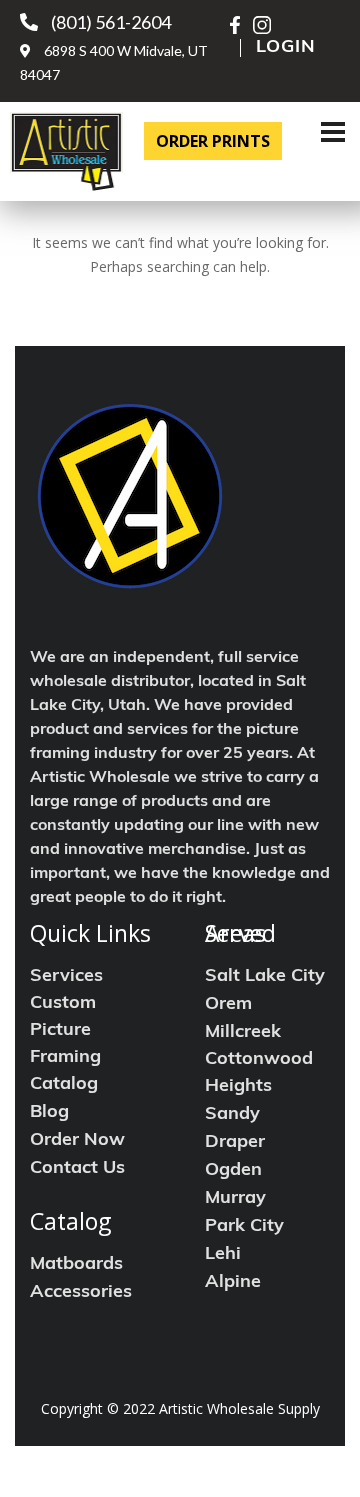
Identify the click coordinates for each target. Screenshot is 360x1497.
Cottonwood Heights (259, 1073)
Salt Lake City (265, 977)
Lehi (223, 1255)
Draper (235, 1143)
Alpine (233, 1283)
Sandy (232, 1115)
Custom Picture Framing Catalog (65, 1044)
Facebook (239, 25)
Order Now (77, 1141)
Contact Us (77, 1169)
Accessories (81, 1293)
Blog (49, 1113)
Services (66, 977)
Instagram (262, 25)
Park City (244, 1227)
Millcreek (243, 1033)
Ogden (233, 1171)
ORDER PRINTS (213, 141)
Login (286, 48)
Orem (228, 1005)
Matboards (76, 1265)
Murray (235, 1199)
